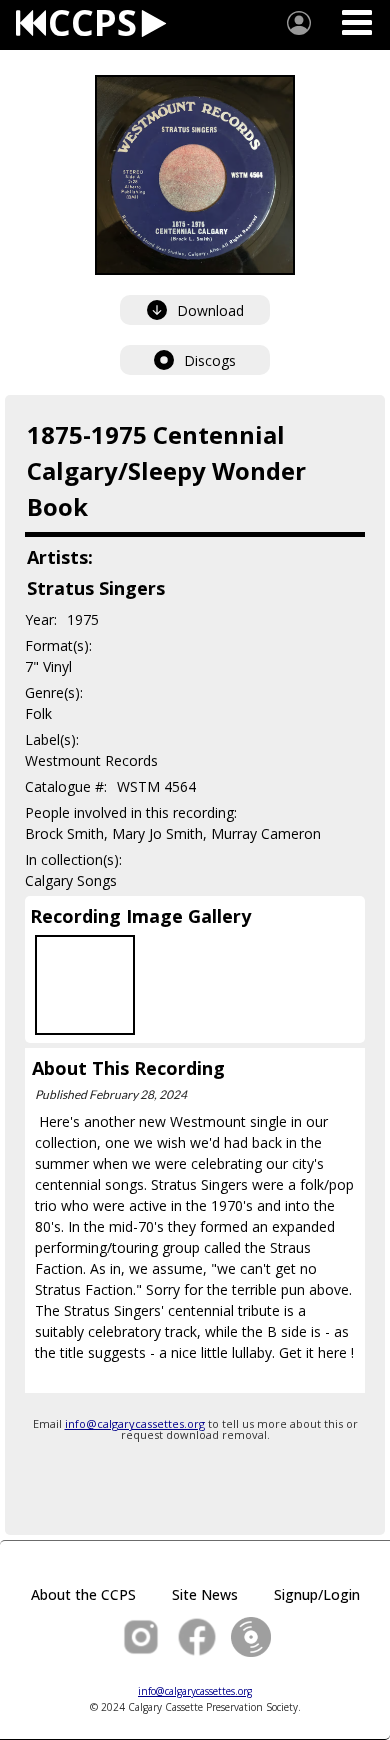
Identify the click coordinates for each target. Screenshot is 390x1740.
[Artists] (299, 23)
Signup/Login (317, 1594)
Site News (205, 1594)
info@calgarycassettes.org (135, 1423)
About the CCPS (83, 1594)
